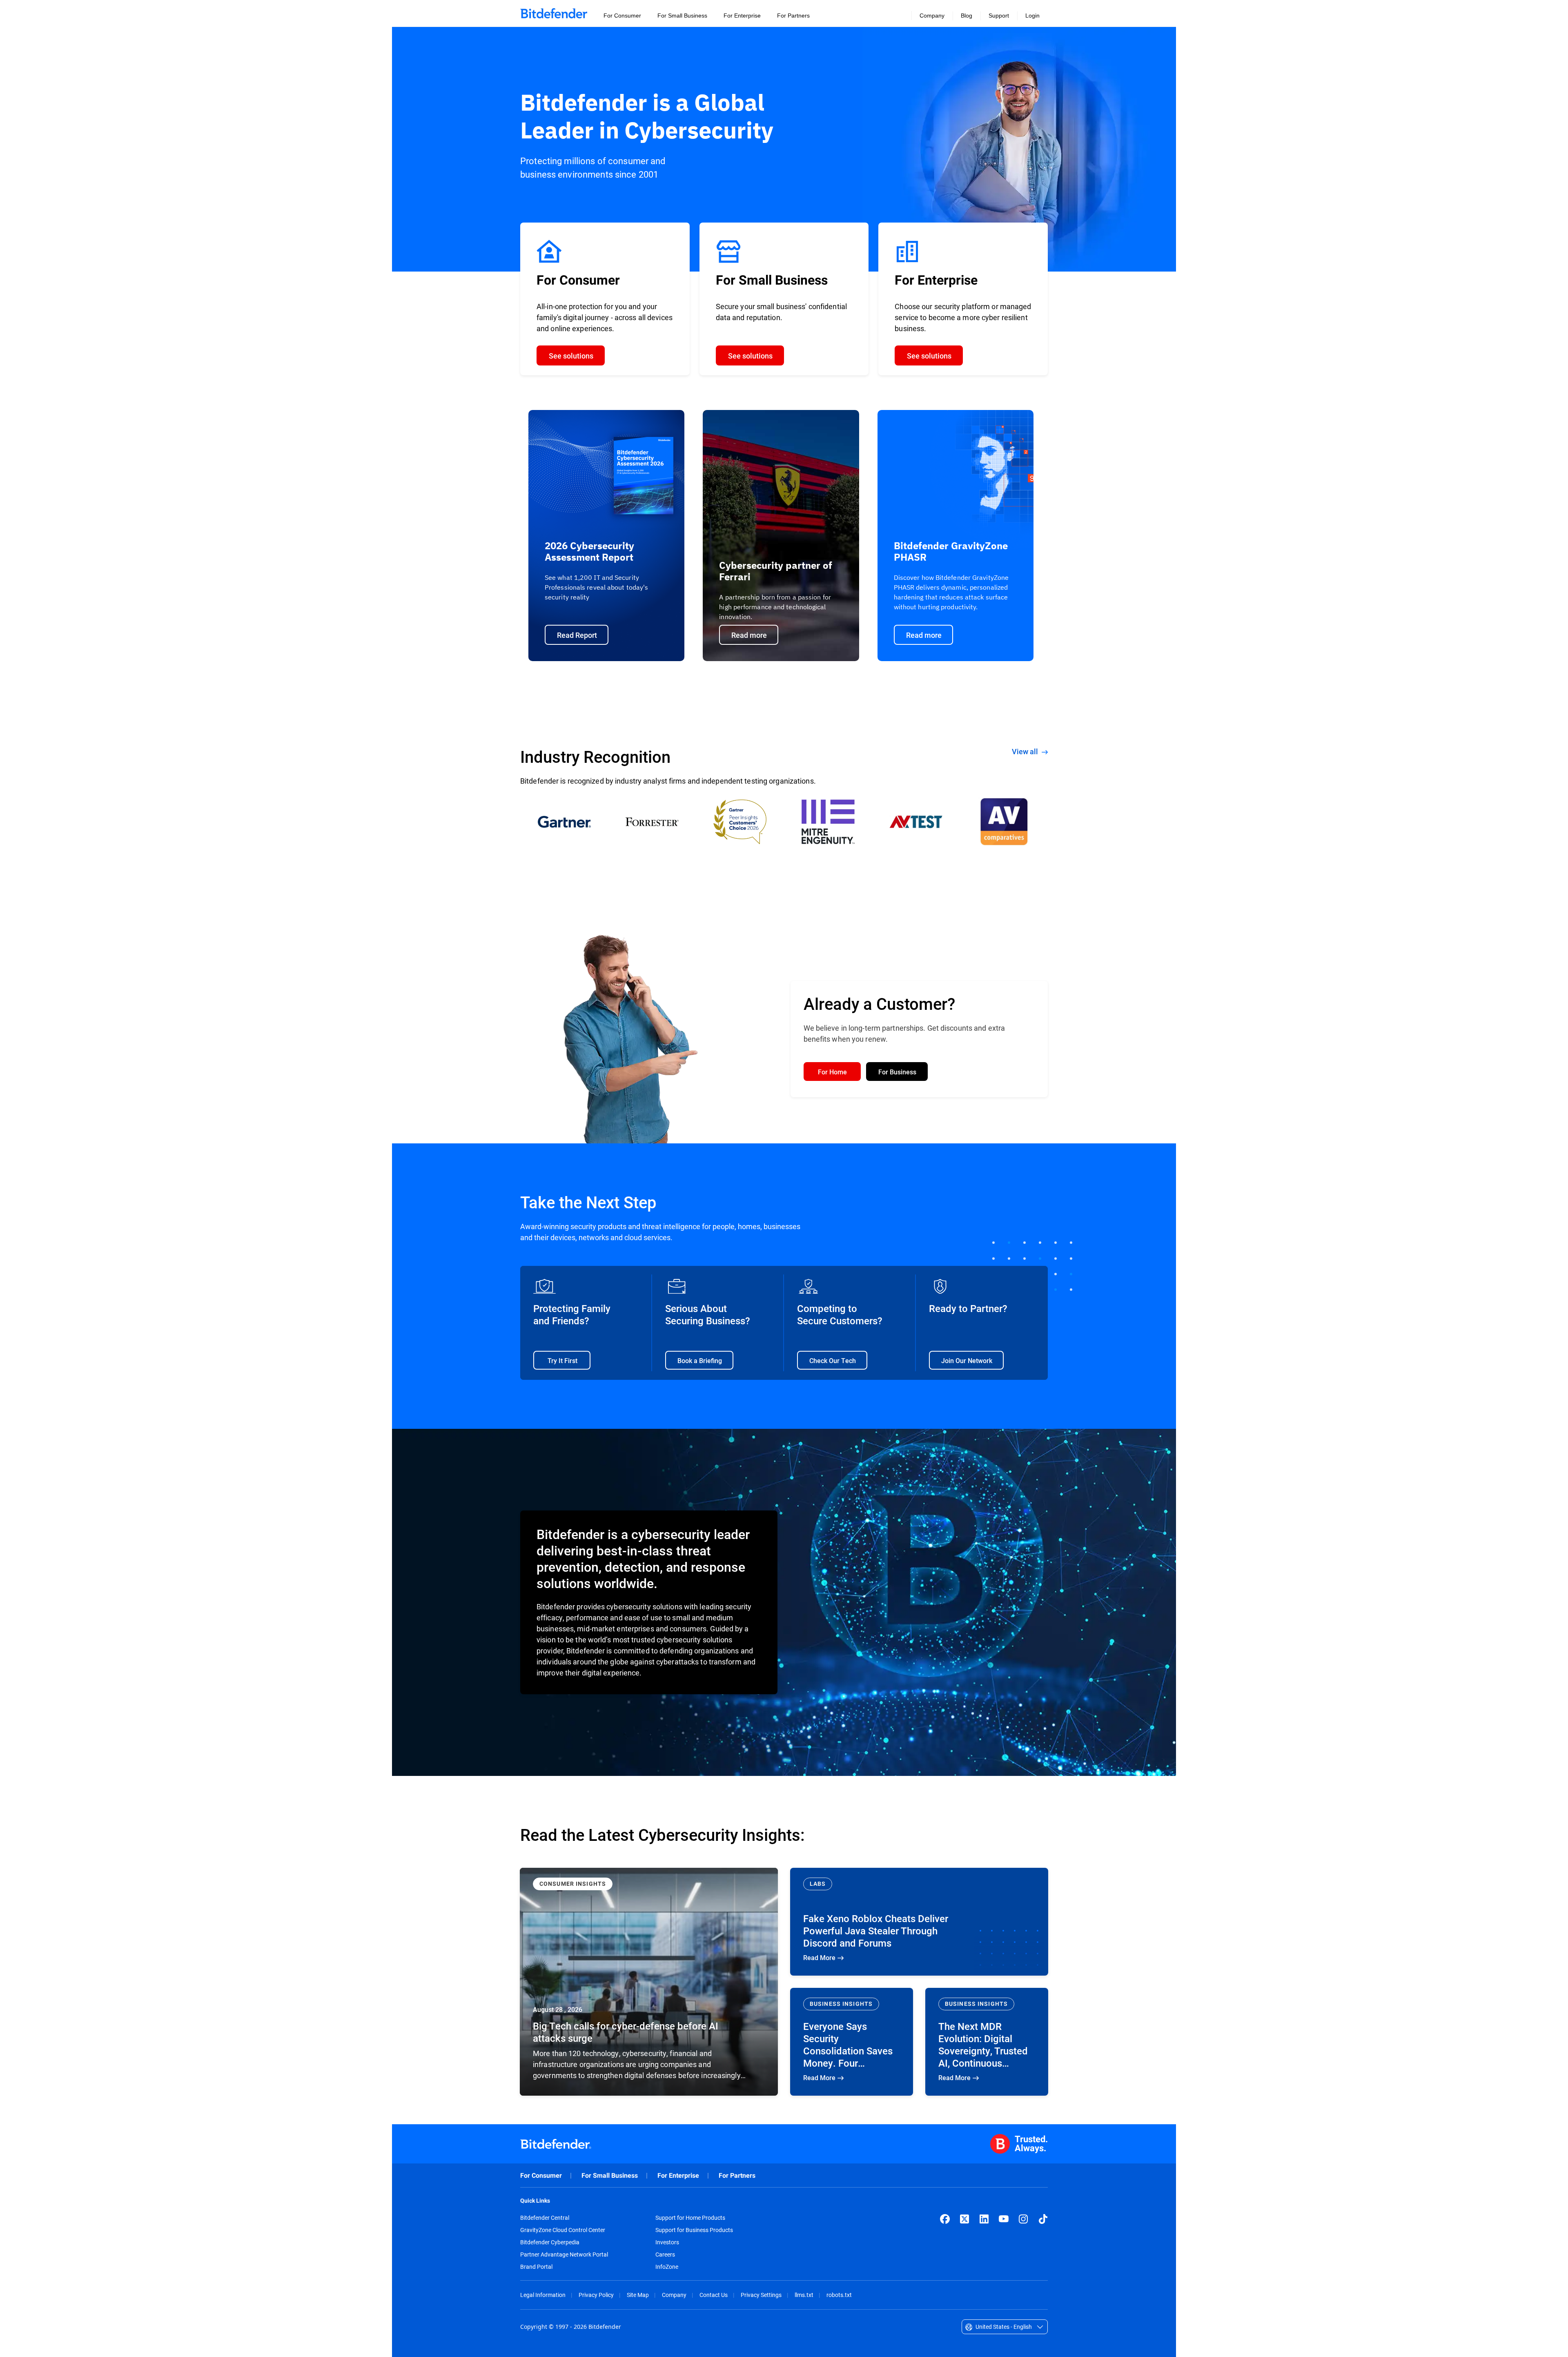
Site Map (638, 2295)
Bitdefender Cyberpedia (550, 2242)
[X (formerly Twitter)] (964, 2219)
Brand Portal (536, 2267)
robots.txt (839, 2295)
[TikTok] (1043, 2219)
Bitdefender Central (545, 2218)
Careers (665, 2255)
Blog (967, 16)
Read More (649, 1982)
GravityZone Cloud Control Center (563, 2230)
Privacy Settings (761, 2295)
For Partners (737, 2175)
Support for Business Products (694, 2230)
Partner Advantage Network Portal (564, 2255)
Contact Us (714, 2295)
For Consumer (541, 2175)
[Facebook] (945, 2219)
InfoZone (667, 2267)
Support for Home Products (690, 2218)
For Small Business (610, 2175)
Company (674, 2295)
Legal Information (543, 2295)
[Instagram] (1023, 2219)
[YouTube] (1004, 2219)
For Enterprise (678, 2175)
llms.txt (804, 2295)
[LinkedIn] (984, 2219)
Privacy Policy (596, 2295)
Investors (667, 2242)
